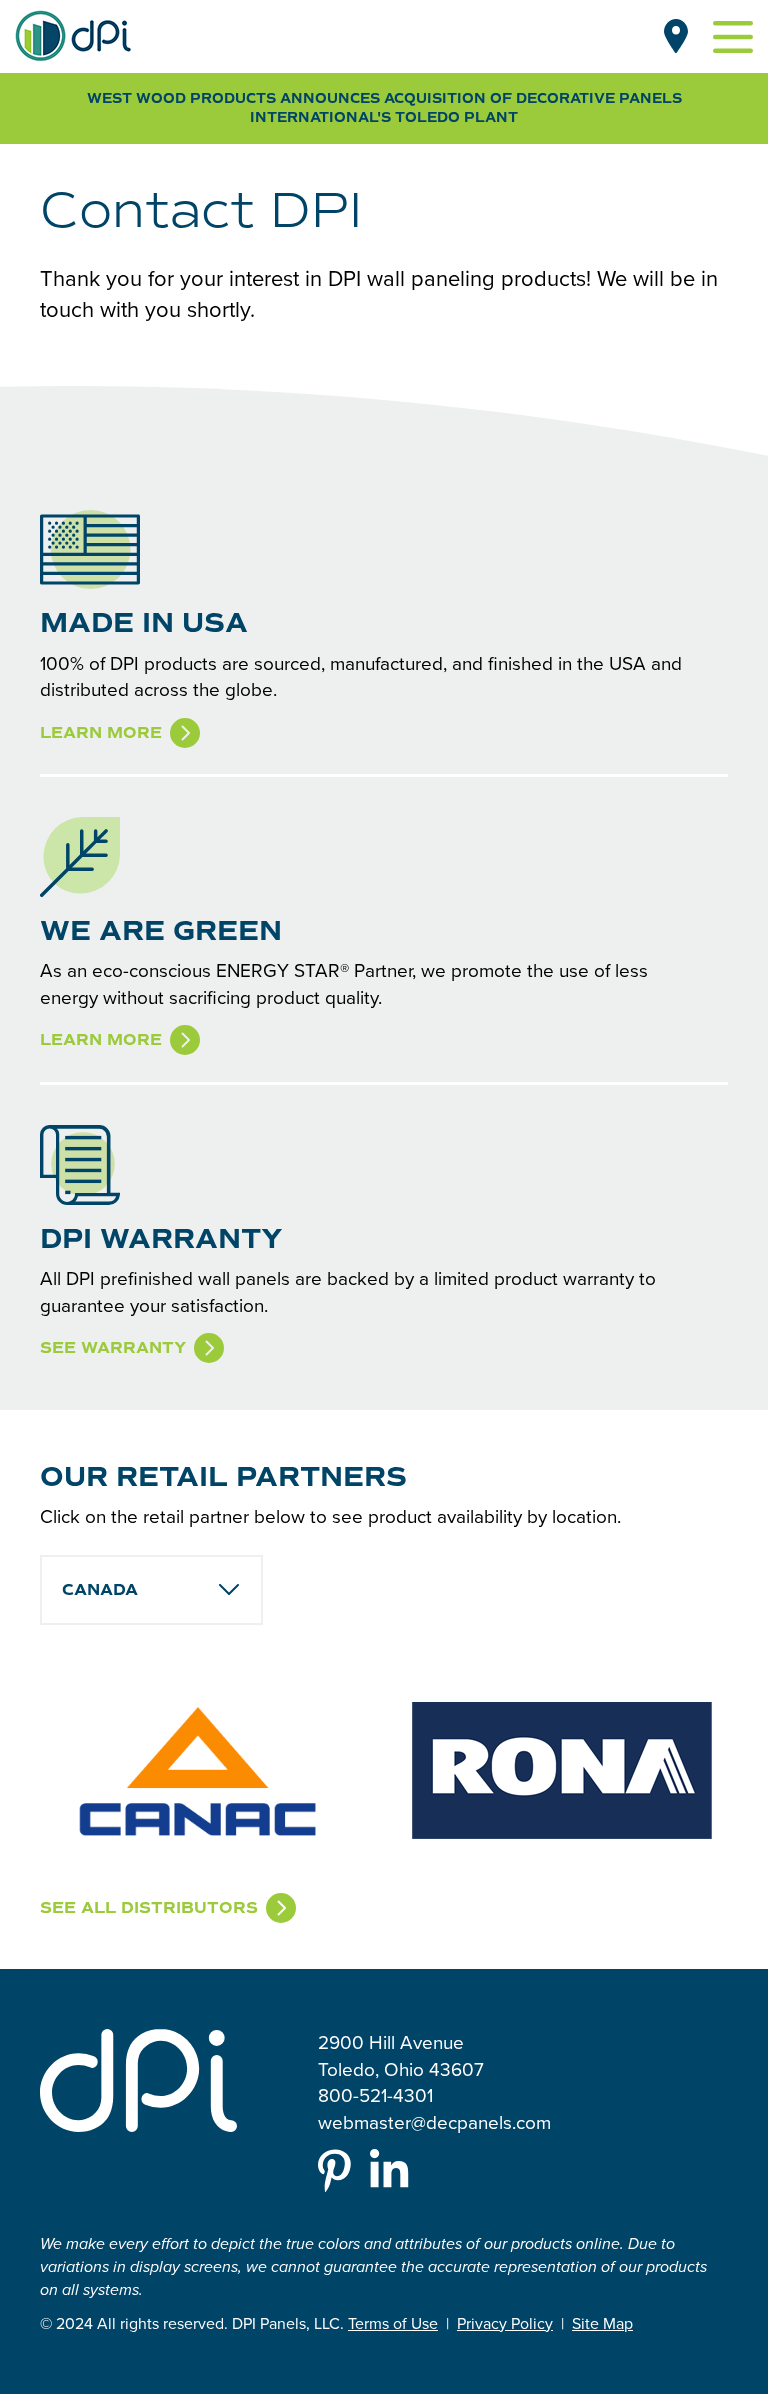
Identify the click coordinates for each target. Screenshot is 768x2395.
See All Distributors (149, 1908)
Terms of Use (393, 2323)
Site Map (602, 2323)
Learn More (101, 733)
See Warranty (113, 1348)
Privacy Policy (505, 2323)
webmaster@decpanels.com (434, 2121)
